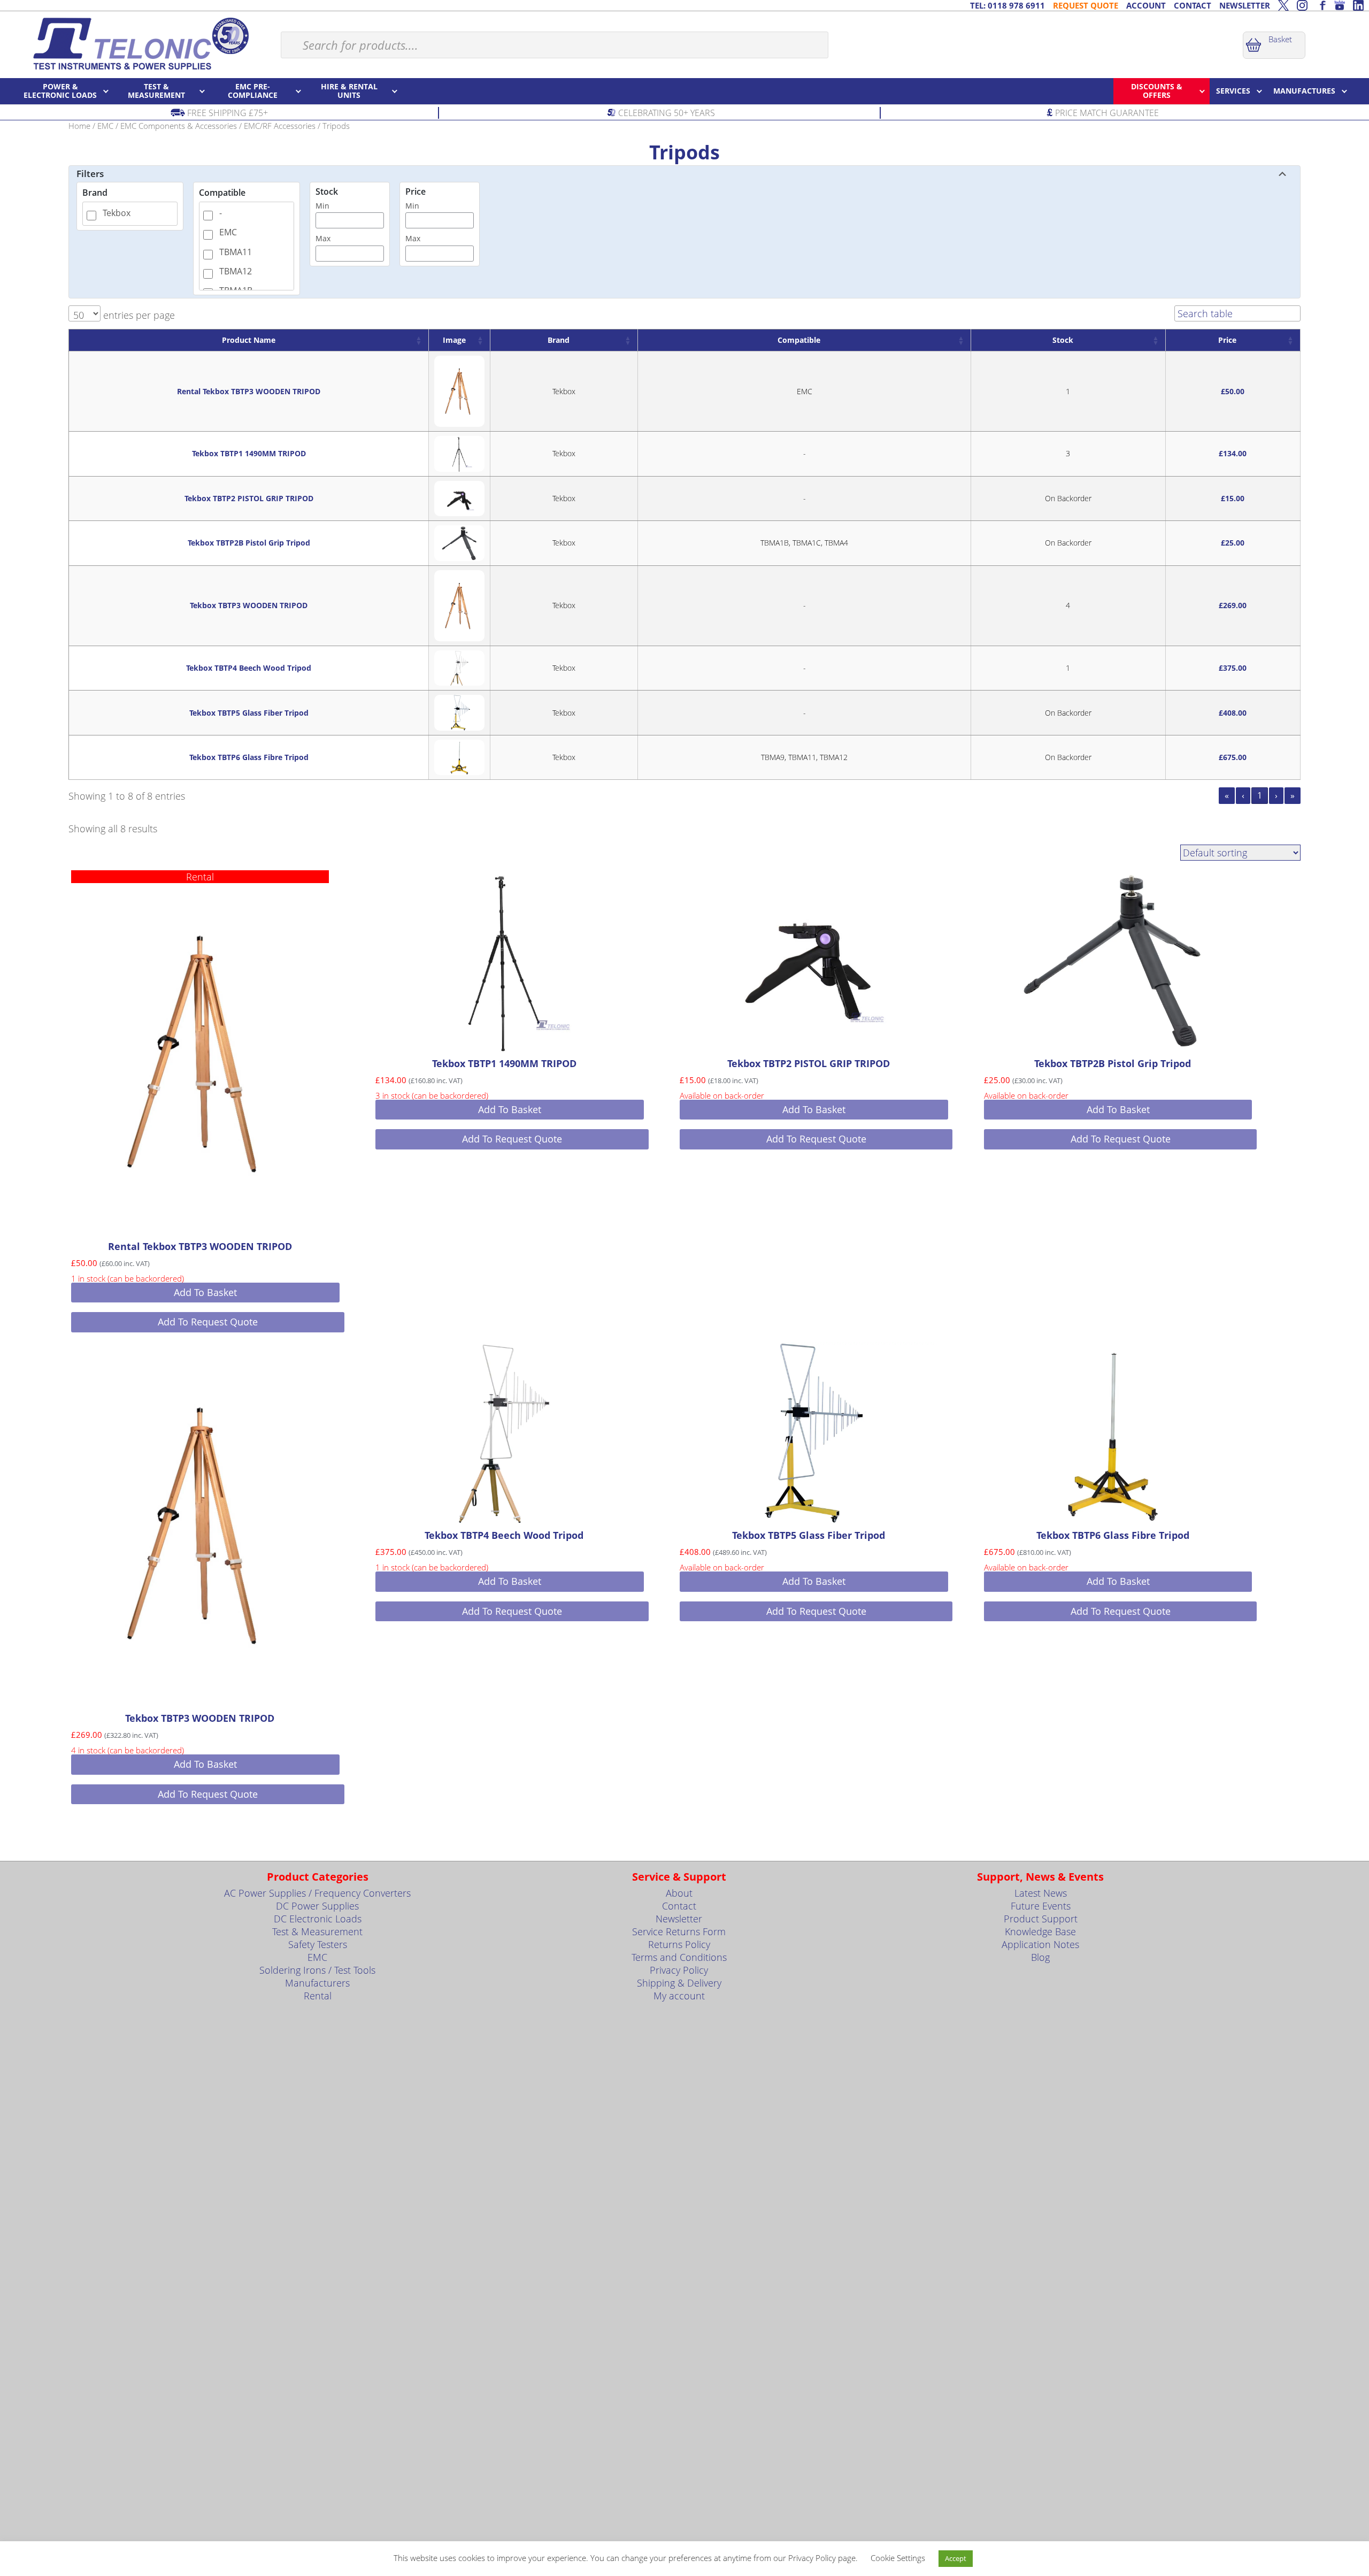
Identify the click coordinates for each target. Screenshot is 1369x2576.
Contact (679, 1906)
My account (679, 1996)
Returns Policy (679, 1944)
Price (416, 192)
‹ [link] (1243, 795)
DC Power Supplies (317, 1906)
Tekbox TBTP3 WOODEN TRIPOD (249, 605)
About (679, 1893)
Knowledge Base (1040, 1931)
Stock (327, 192)
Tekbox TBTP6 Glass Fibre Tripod (249, 757)
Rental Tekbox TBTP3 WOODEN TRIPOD (249, 391)
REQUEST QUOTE (1086, 5)
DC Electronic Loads (318, 1919)
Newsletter (679, 1919)
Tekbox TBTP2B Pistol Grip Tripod (249, 543)
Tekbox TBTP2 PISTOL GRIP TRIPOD (249, 498)
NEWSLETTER (1245, 5)
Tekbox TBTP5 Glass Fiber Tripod (249, 713)
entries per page (138, 315)
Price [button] (1227, 340)
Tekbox (117, 213)
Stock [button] (1063, 340)
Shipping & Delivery (679, 1983)
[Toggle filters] (1282, 174)
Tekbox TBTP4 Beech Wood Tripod (249, 668)
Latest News (1041, 1893)
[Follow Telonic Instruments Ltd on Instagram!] (1302, 5)
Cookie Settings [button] (898, 2558)
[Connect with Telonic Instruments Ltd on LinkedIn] (1358, 5)
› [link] (1276, 795)
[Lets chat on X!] (1283, 5)
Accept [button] (956, 2558)
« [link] (1227, 795)
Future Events (1041, 1906)
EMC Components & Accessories (179, 126)
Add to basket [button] (205, 1292)
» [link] (1293, 795)
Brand (95, 193)
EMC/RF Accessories (280, 126)
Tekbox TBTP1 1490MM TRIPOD (249, 453)
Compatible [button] (799, 340)
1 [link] (1260, 795)
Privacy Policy (679, 1970)
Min (322, 206)
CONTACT (1193, 5)
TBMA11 (236, 252)
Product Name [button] (249, 340)
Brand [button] (559, 340)
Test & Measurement (317, 1931)
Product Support (1041, 1919)
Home (79, 126)
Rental (318, 1996)
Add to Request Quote (208, 1322)
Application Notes (1040, 1944)
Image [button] (454, 340)
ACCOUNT (1146, 5)
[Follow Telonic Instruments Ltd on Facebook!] (1321, 5)
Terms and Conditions (679, 1957)
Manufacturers (317, 1983)
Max (323, 238)
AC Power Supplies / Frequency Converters (317, 1893)
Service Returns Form (679, 1931)
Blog (1040, 1957)
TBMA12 (236, 271)
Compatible (222, 193)
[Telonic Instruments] (140, 43)
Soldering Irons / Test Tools (317, 1970)
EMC (105, 126)
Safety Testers (318, 1944)
